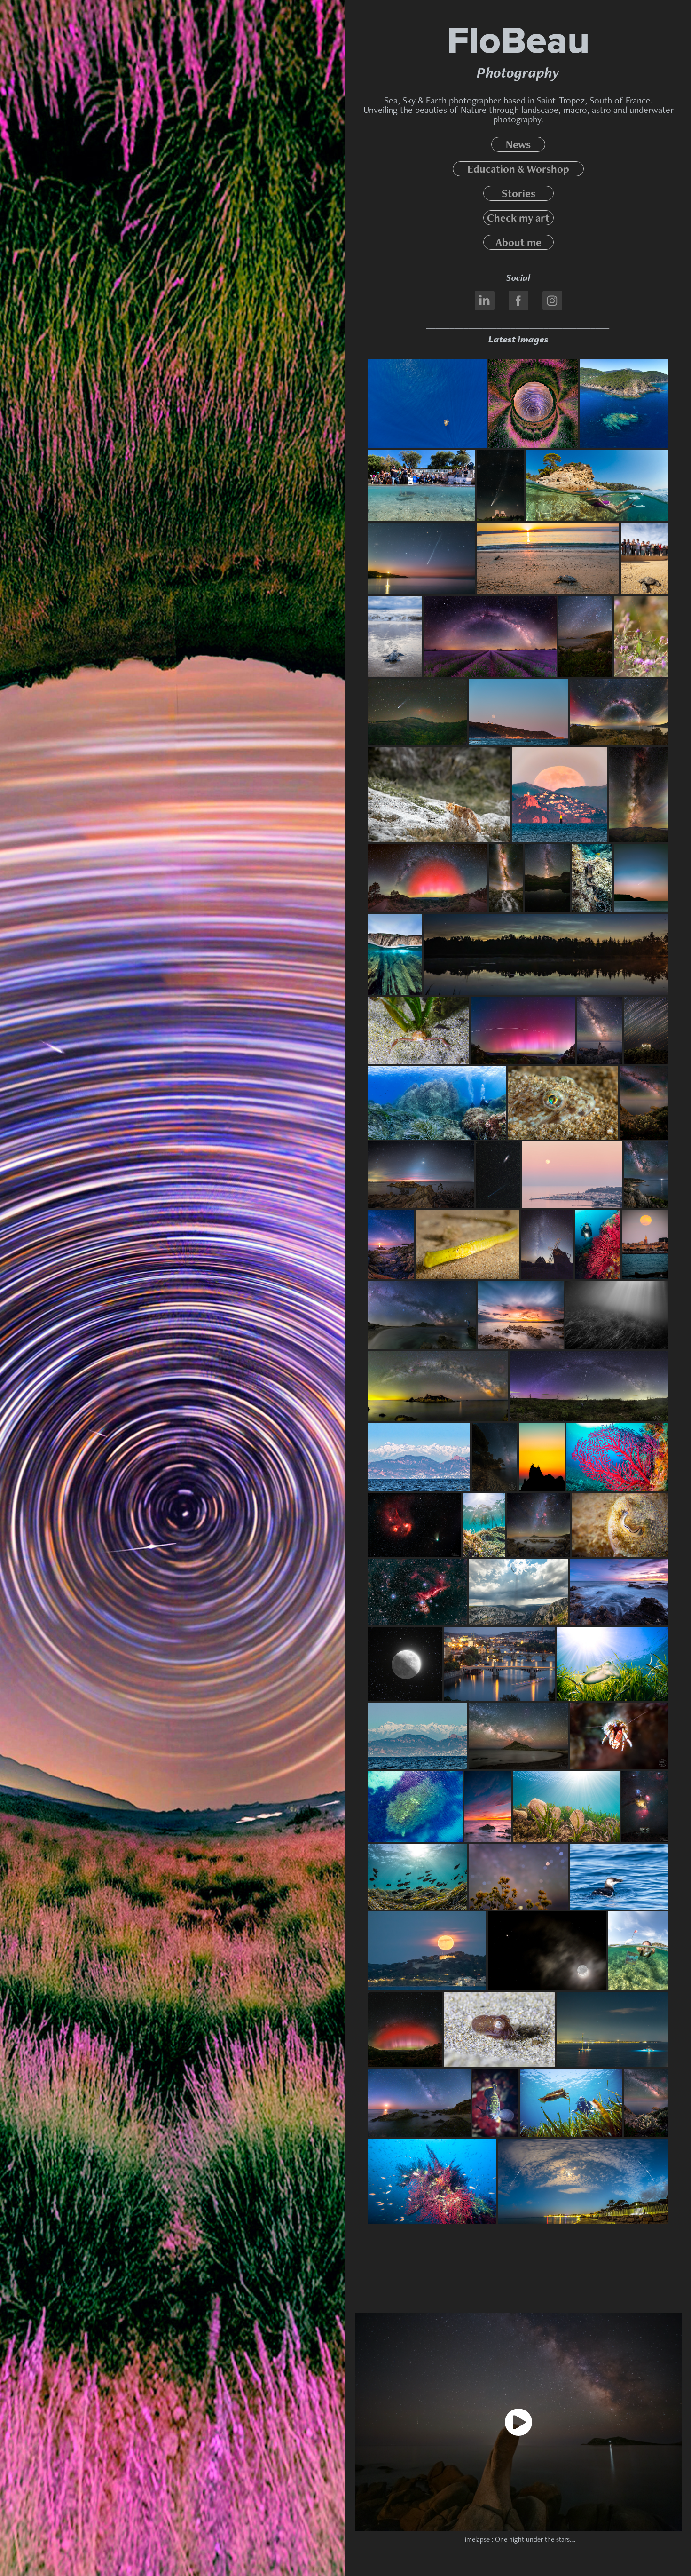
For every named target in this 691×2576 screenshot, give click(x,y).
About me (518, 242)
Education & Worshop (518, 169)
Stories (518, 193)
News (518, 144)
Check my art (518, 218)
